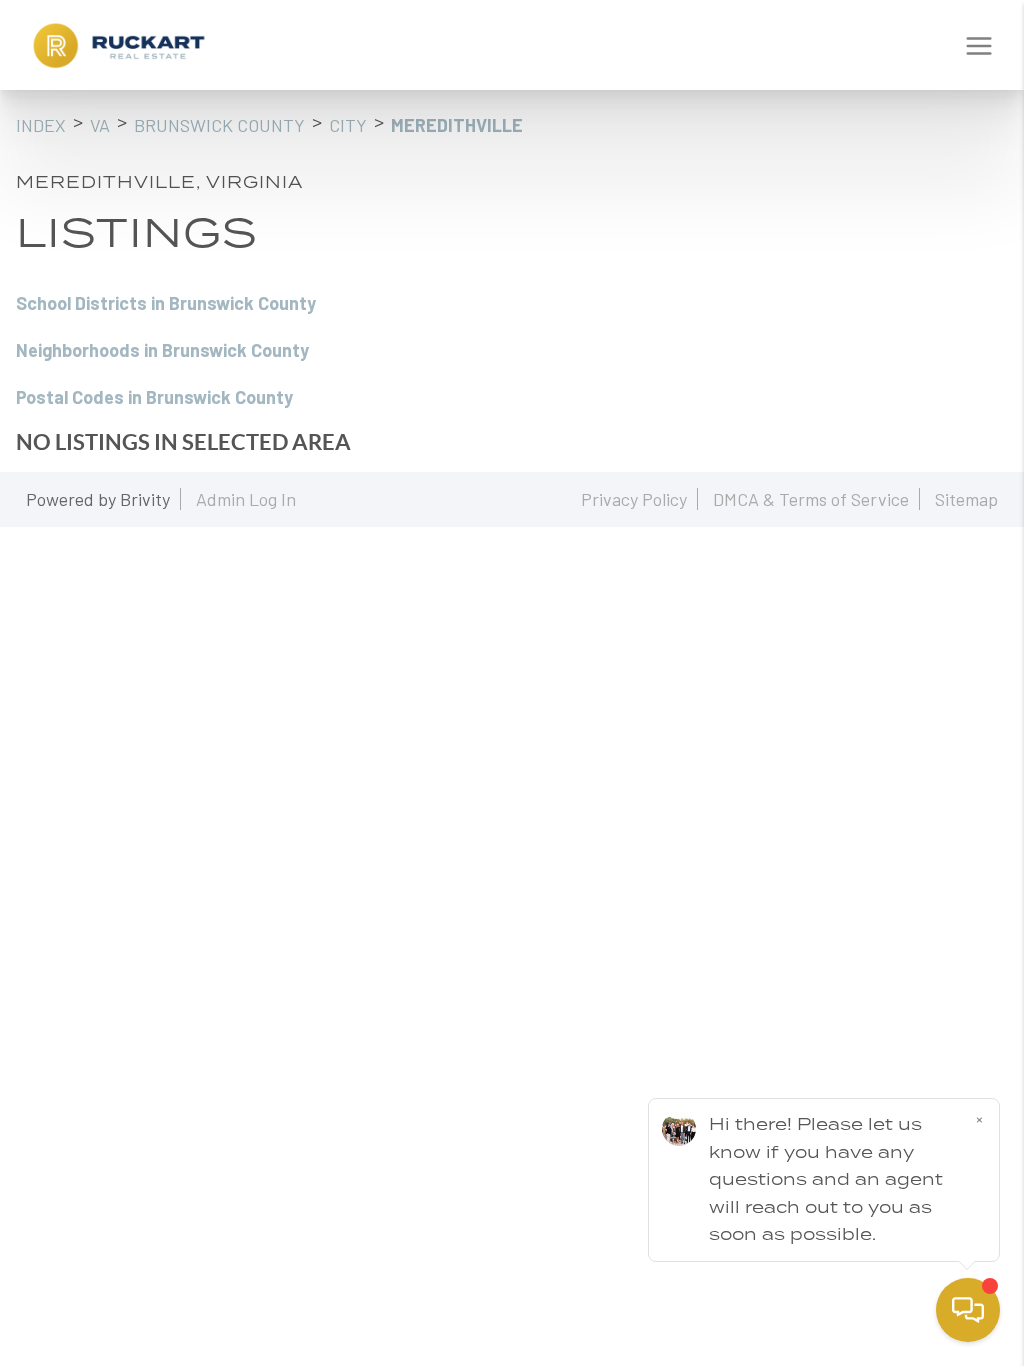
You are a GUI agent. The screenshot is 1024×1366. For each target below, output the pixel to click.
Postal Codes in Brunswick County (154, 397)
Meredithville (457, 125)
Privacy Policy (634, 499)
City (348, 125)
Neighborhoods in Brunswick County (162, 350)
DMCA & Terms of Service (811, 499)
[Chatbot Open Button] (968, 1310)
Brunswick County (219, 125)
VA (100, 125)
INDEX (41, 125)
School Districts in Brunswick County (166, 303)
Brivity (145, 499)
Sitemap (966, 499)
